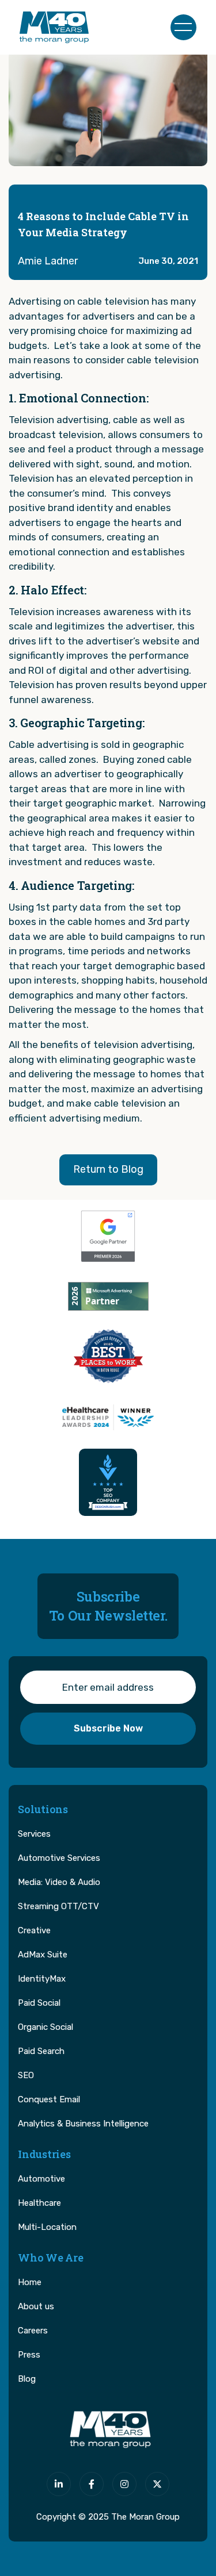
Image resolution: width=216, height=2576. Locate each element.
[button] (183, 27)
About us (36, 2306)
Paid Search (41, 2051)
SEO (26, 2075)
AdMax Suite (43, 1955)
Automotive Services (59, 1858)
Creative (34, 1930)
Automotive (41, 2179)
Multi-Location (47, 2227)
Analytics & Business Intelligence (83, 2124)
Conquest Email (49, 2099)
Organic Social (46, 2027)
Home (30, 2282)
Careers (33, 2331)
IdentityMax (42, 1979)
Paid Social (39, 2003)
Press (29, 2355)
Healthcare (39, 2203)
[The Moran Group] (108, 2430)
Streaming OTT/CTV (58, 1906)
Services (34, 1834)
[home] (54, 27)
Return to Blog (108, 1169)
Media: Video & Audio (59, 1882)
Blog (27, 2379)
